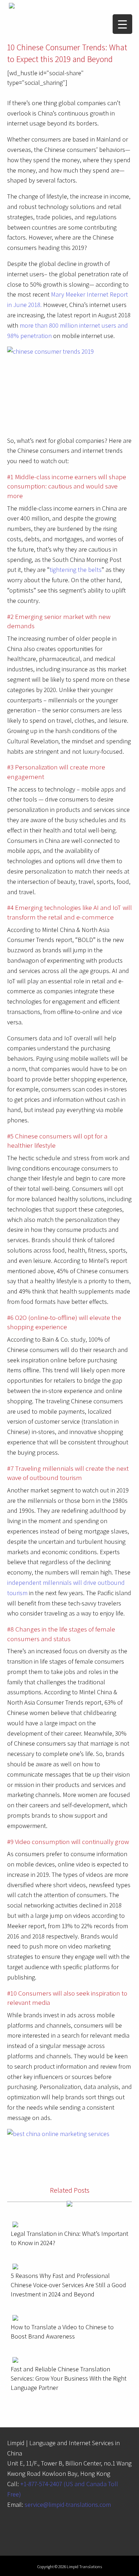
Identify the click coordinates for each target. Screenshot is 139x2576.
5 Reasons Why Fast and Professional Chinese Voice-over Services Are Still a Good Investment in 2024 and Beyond (68, 2285)
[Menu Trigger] (122, 24)
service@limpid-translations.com (68, 2505)
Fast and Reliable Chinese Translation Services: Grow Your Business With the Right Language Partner (69, 2378)
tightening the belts (76, 570)
